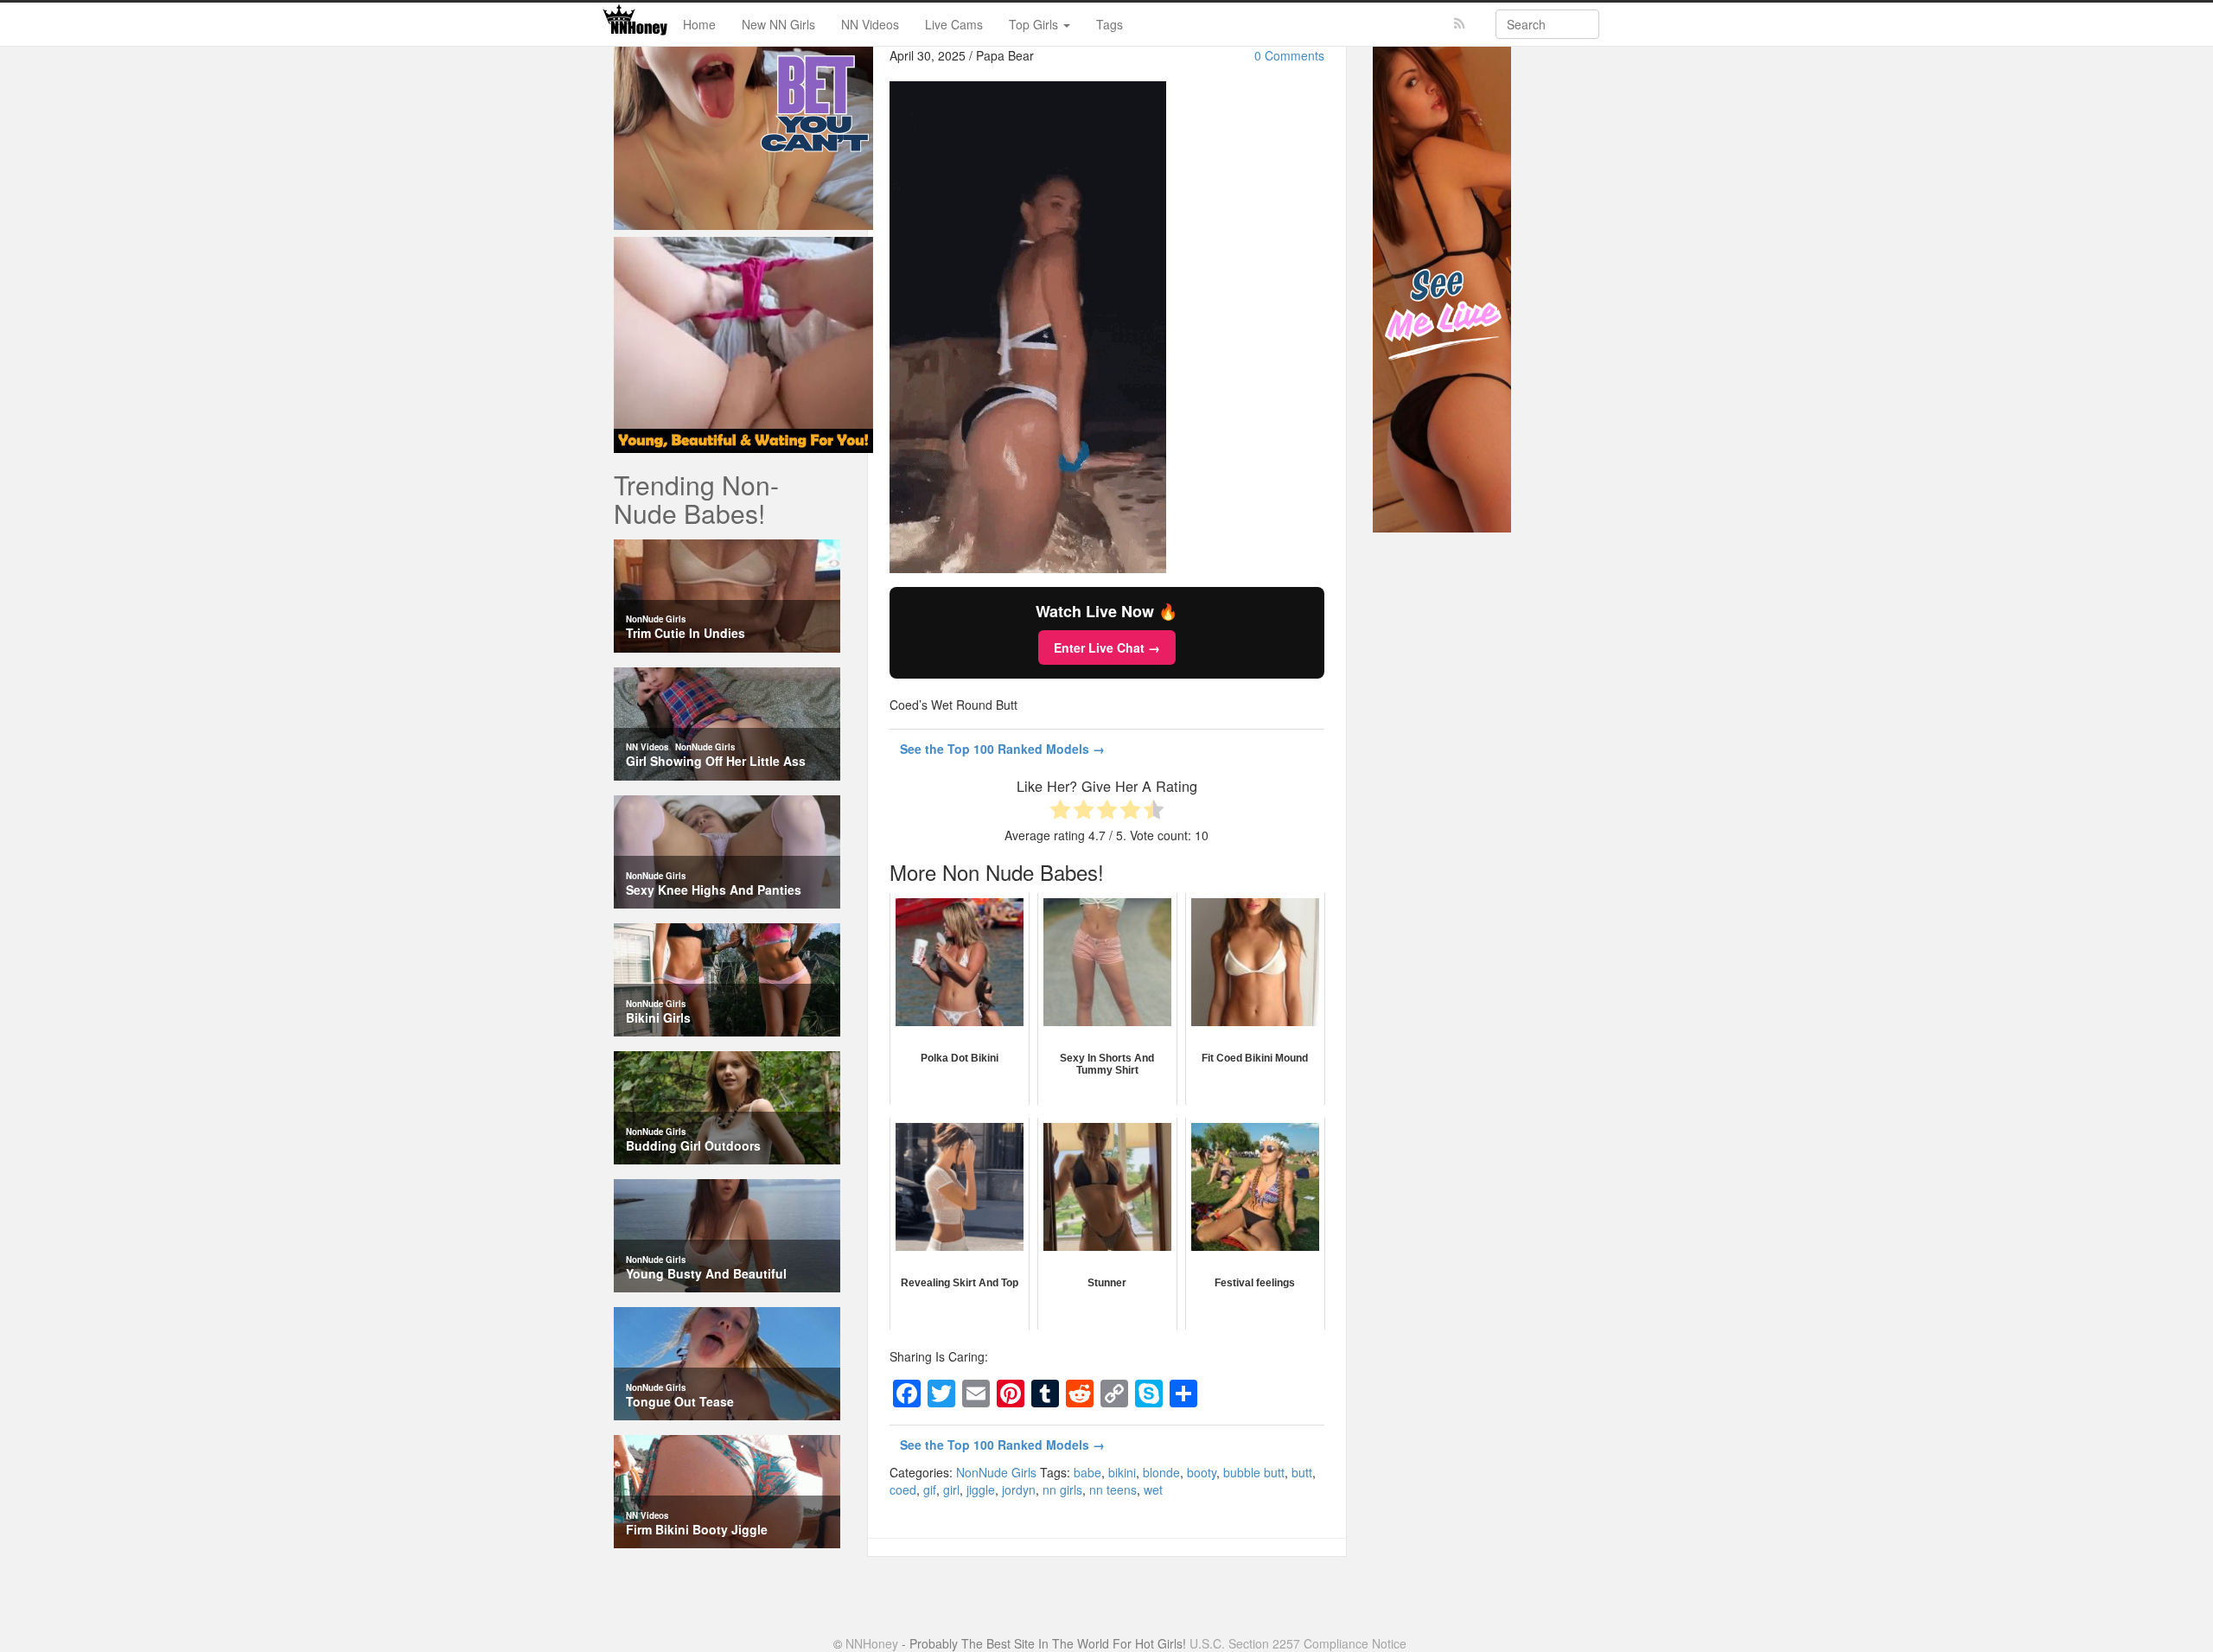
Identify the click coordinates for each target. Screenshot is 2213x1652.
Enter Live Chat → (1107, 647)
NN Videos (870, 24)
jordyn (1019, 1489)
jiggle (981, 1489)
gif (930, 1489)
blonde (1161, 1472)
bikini (1122, 1472)
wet (1153, 1489)
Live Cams (954, 24)
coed (903, 1489)
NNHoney (872, 1643)
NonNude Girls (996, 1472)
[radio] (1060, 811)
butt (1302, 1472)
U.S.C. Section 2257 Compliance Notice (1298, 1643)
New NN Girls (778, 24)
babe (1087, 1472)
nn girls (1062, 1489)
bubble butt (1254, 1472)
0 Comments (1289, 55)
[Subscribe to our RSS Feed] (1460, 24)
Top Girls (1035, 24)
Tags (1110, 24)
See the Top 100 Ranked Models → (1002, 749)
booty (1202, 1472)
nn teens (1113, 1489)
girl (951, 1489)
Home (699, 24)
